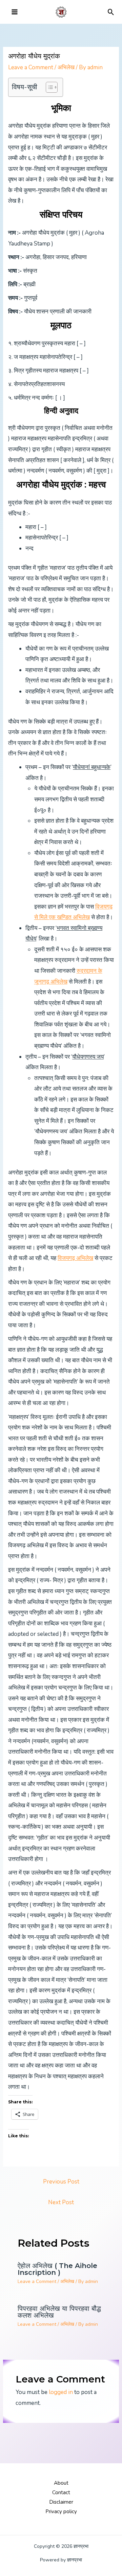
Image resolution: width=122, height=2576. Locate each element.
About (61, 2483)
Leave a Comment (31, 67)
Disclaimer (61, 2502)
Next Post (61, 2202)
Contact (61, 2492)
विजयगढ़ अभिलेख (75, 1258)
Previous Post (61, 2182)
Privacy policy (61, 2511)
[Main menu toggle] (15, 12)
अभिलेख (66, 67)
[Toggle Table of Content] (48, 87)
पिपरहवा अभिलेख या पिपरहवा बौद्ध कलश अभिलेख (59, 2312)
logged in (61, 2392)
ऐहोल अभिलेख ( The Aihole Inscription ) (57, 2269)
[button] (111, 12)
